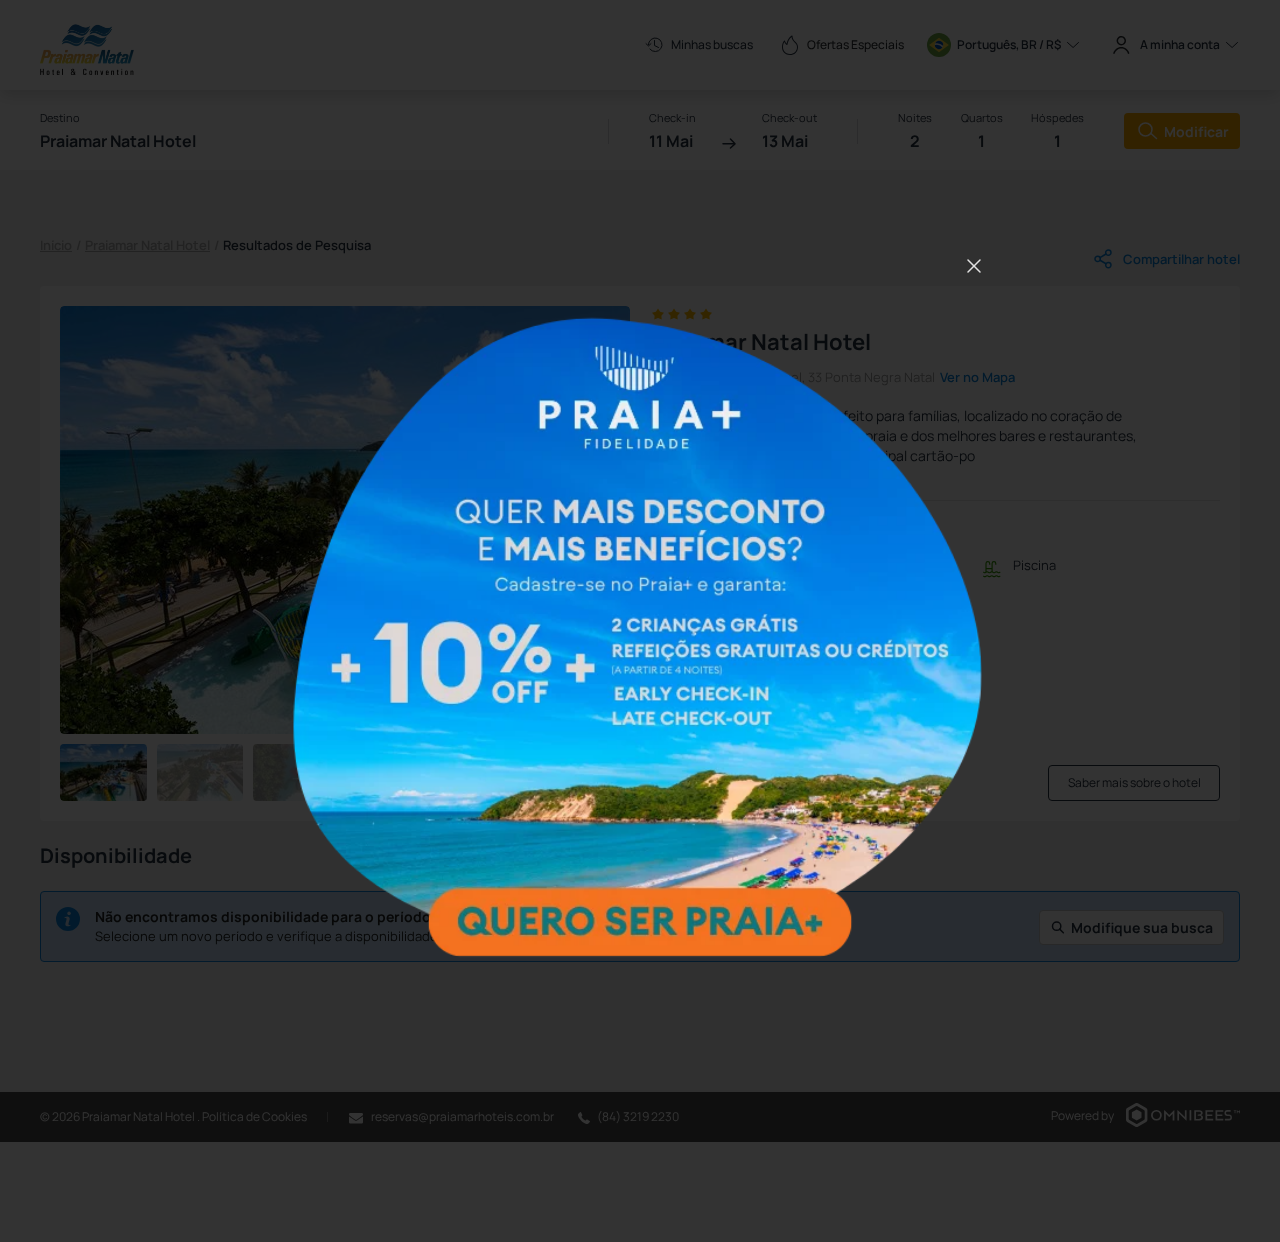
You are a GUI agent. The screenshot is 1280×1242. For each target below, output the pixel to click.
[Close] (974, 266)
